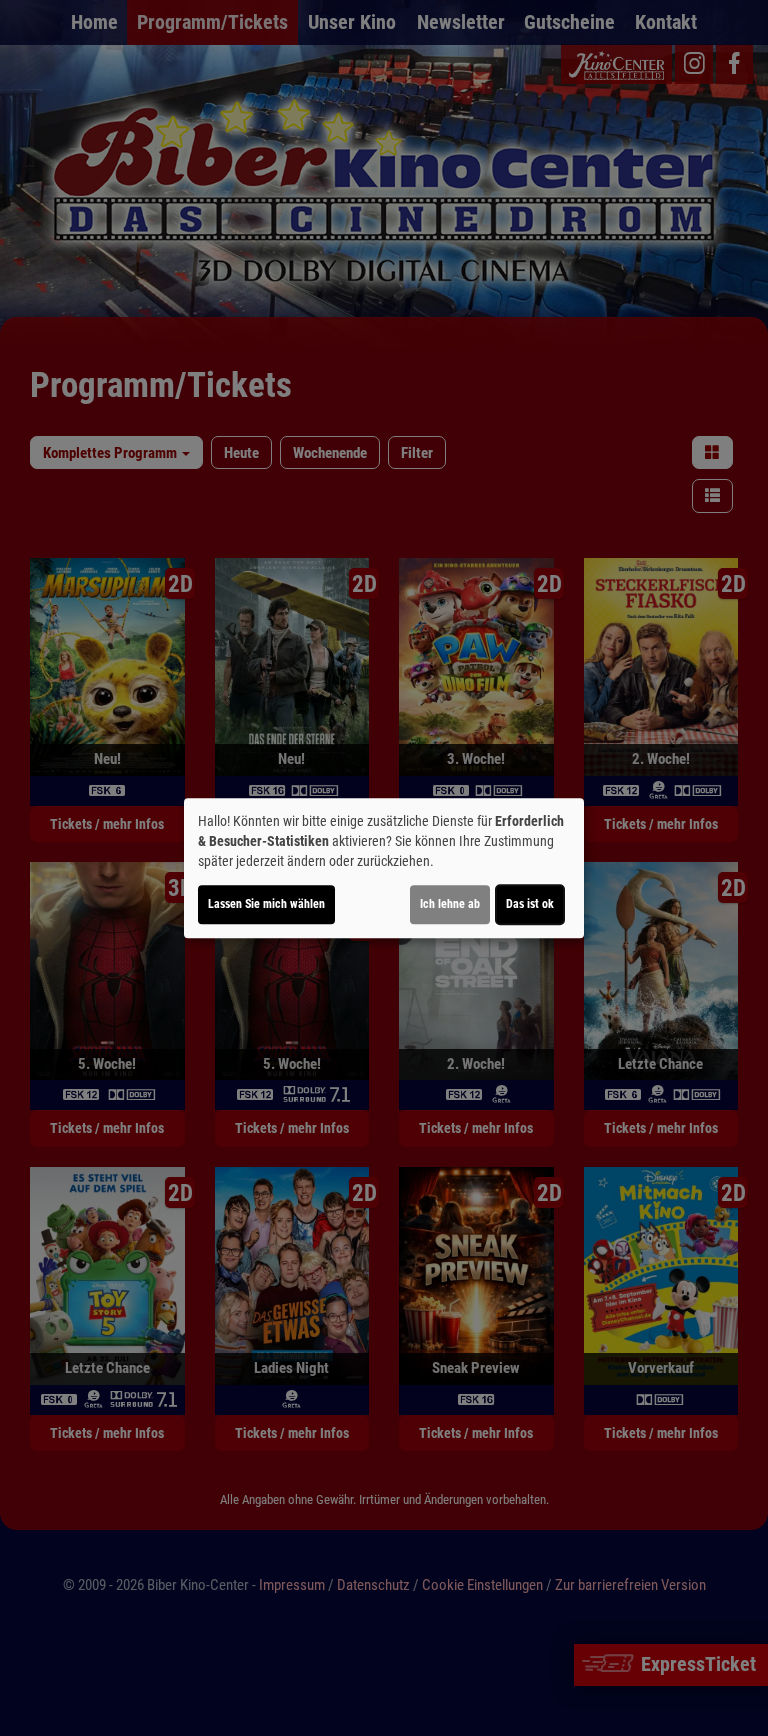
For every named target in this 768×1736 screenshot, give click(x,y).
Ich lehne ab (450, 904)
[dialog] (384, 868)
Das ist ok (530, 904)
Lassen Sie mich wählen (266, 904)
